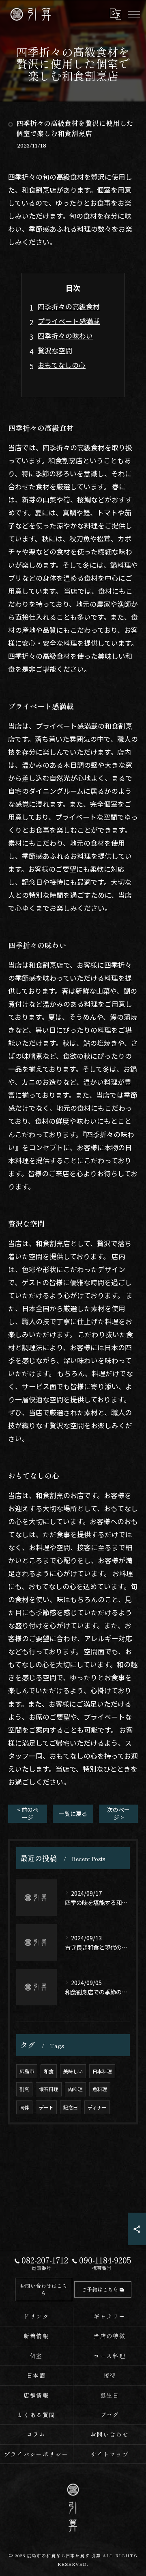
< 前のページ (28, 1813)
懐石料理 (49, 2089)
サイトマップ (110, 2454)
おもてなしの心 (62, 365)
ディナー (97, 2107)
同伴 (24, 2107)
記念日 (71, 2107)
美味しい (73, 2071)
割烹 (24, 2089)
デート (46, 2107)
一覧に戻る (73, 1814)
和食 (49, 2071)
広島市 (27, 2071)
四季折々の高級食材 (69, 306)
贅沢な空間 (55, 350)
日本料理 (102, 2071)
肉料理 (75, 2089)
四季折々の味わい (65, 336)
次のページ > (118, 1813)
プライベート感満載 (69, 321)
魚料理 (100, 2089)
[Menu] (133, 14)
